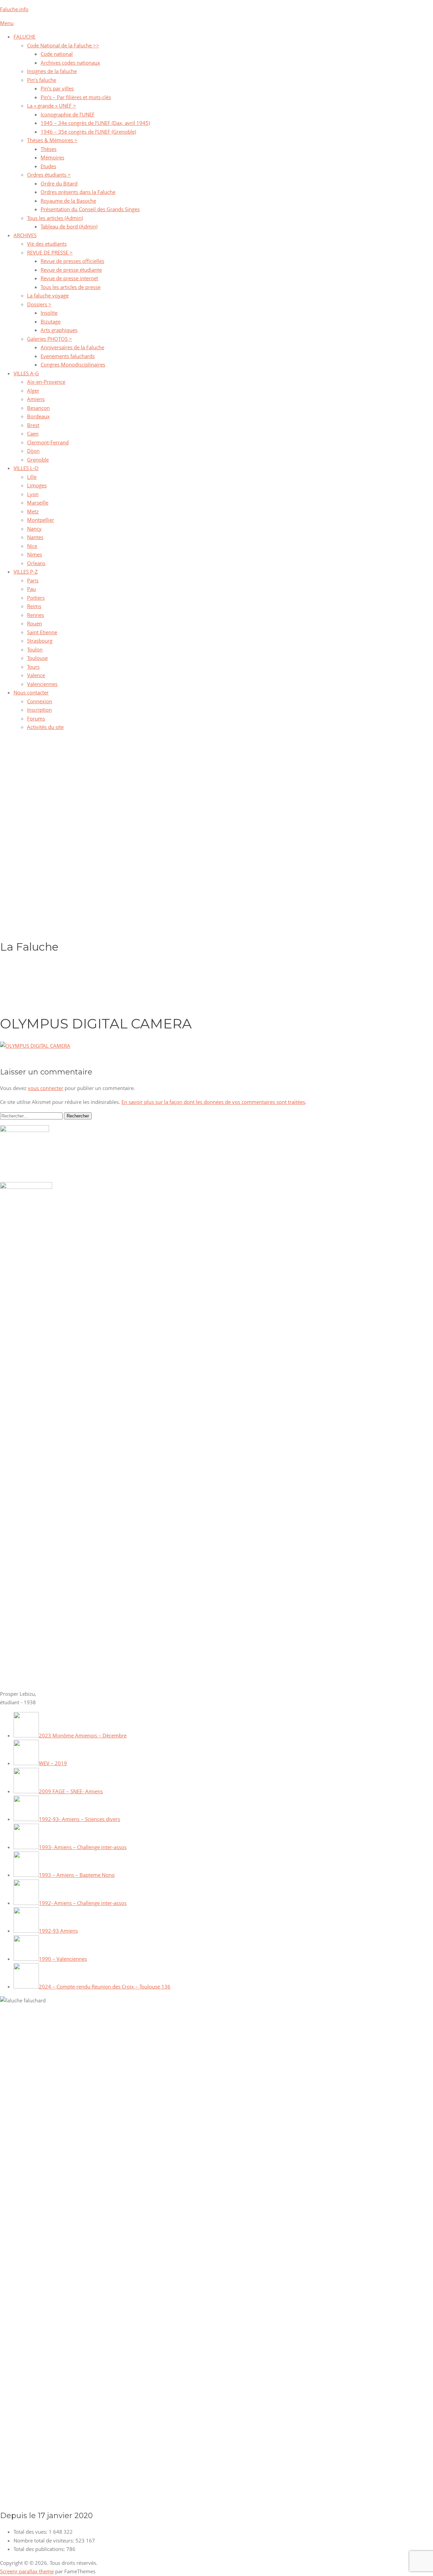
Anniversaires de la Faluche (72, 347)
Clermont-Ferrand (48, 442)
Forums (36, 718)
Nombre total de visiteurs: (44, 2540)
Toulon (35, 649)
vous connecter (45, 1088)
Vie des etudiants (47, 244)
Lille (32, 477)
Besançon (38, 408)
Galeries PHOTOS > (50, 339)
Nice (32, 546)
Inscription (39, 710)
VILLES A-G (26, 373)
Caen (33, 434)
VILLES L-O (26, 468)
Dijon (33, 451)
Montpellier (41, 520)
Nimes (35, 554)
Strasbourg (40, 641)
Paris (33, 580)
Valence (36, 675)
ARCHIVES (25, 235)
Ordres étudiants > (49, 175)
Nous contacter (31, 692)
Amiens (36, 399)
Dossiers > (39, 304)
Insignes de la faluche (52, 71)
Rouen (35, 623)
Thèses (49, 149)
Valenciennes (42, 684)
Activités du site (45, 727)
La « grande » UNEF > (52, 106)
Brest (33, 425)
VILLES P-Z (26, 572)
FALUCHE (25, 37)
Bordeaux (38, 416)
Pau (31, 589)
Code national (57, 54)
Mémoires (52, 157)
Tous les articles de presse (71, 287)
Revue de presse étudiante (71, 270)
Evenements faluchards (68, 356)
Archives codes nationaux (70, 63)
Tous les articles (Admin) (55, 218)
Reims (34, 606)
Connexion (40, 701)
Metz (33, 511)
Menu (7, 23)
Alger (33, 391)
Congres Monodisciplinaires (73, 364)
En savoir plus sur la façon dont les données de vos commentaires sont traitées (213, 1102)
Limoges (37, 485)
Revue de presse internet (69, 278)
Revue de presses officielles (72, 261)
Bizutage (51, 321)
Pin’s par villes (57, 88)
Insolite (49, 313)
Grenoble (38, 460)
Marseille (38, 503)
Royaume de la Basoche (68, 201)
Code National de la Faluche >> (63, 45)
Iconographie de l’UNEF (68, 114)
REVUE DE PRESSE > (50, 252)
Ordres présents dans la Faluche (78, 192)
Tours (33, 667)
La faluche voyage (48, 295)
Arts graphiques (59, 330)
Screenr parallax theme (27, 2571)
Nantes (35, 537)
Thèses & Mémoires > (52, 140)
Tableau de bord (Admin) (69, 226)
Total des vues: (31, 2532)
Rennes (36, 615)
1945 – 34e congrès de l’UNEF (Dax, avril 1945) (95, 123)
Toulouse (37, 658)
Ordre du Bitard (59, 183)
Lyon (33, 494)
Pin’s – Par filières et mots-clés (76, 97)
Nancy (34, 529)
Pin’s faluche (42, 80)
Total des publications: (40, 2549)
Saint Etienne (42, 632)
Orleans (36, 563)
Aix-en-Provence (46, 382)
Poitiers (36, 598)
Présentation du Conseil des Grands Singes (90, 209)
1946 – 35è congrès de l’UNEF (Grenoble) (88, 132)
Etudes (48, 166)
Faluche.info (14, 9)
